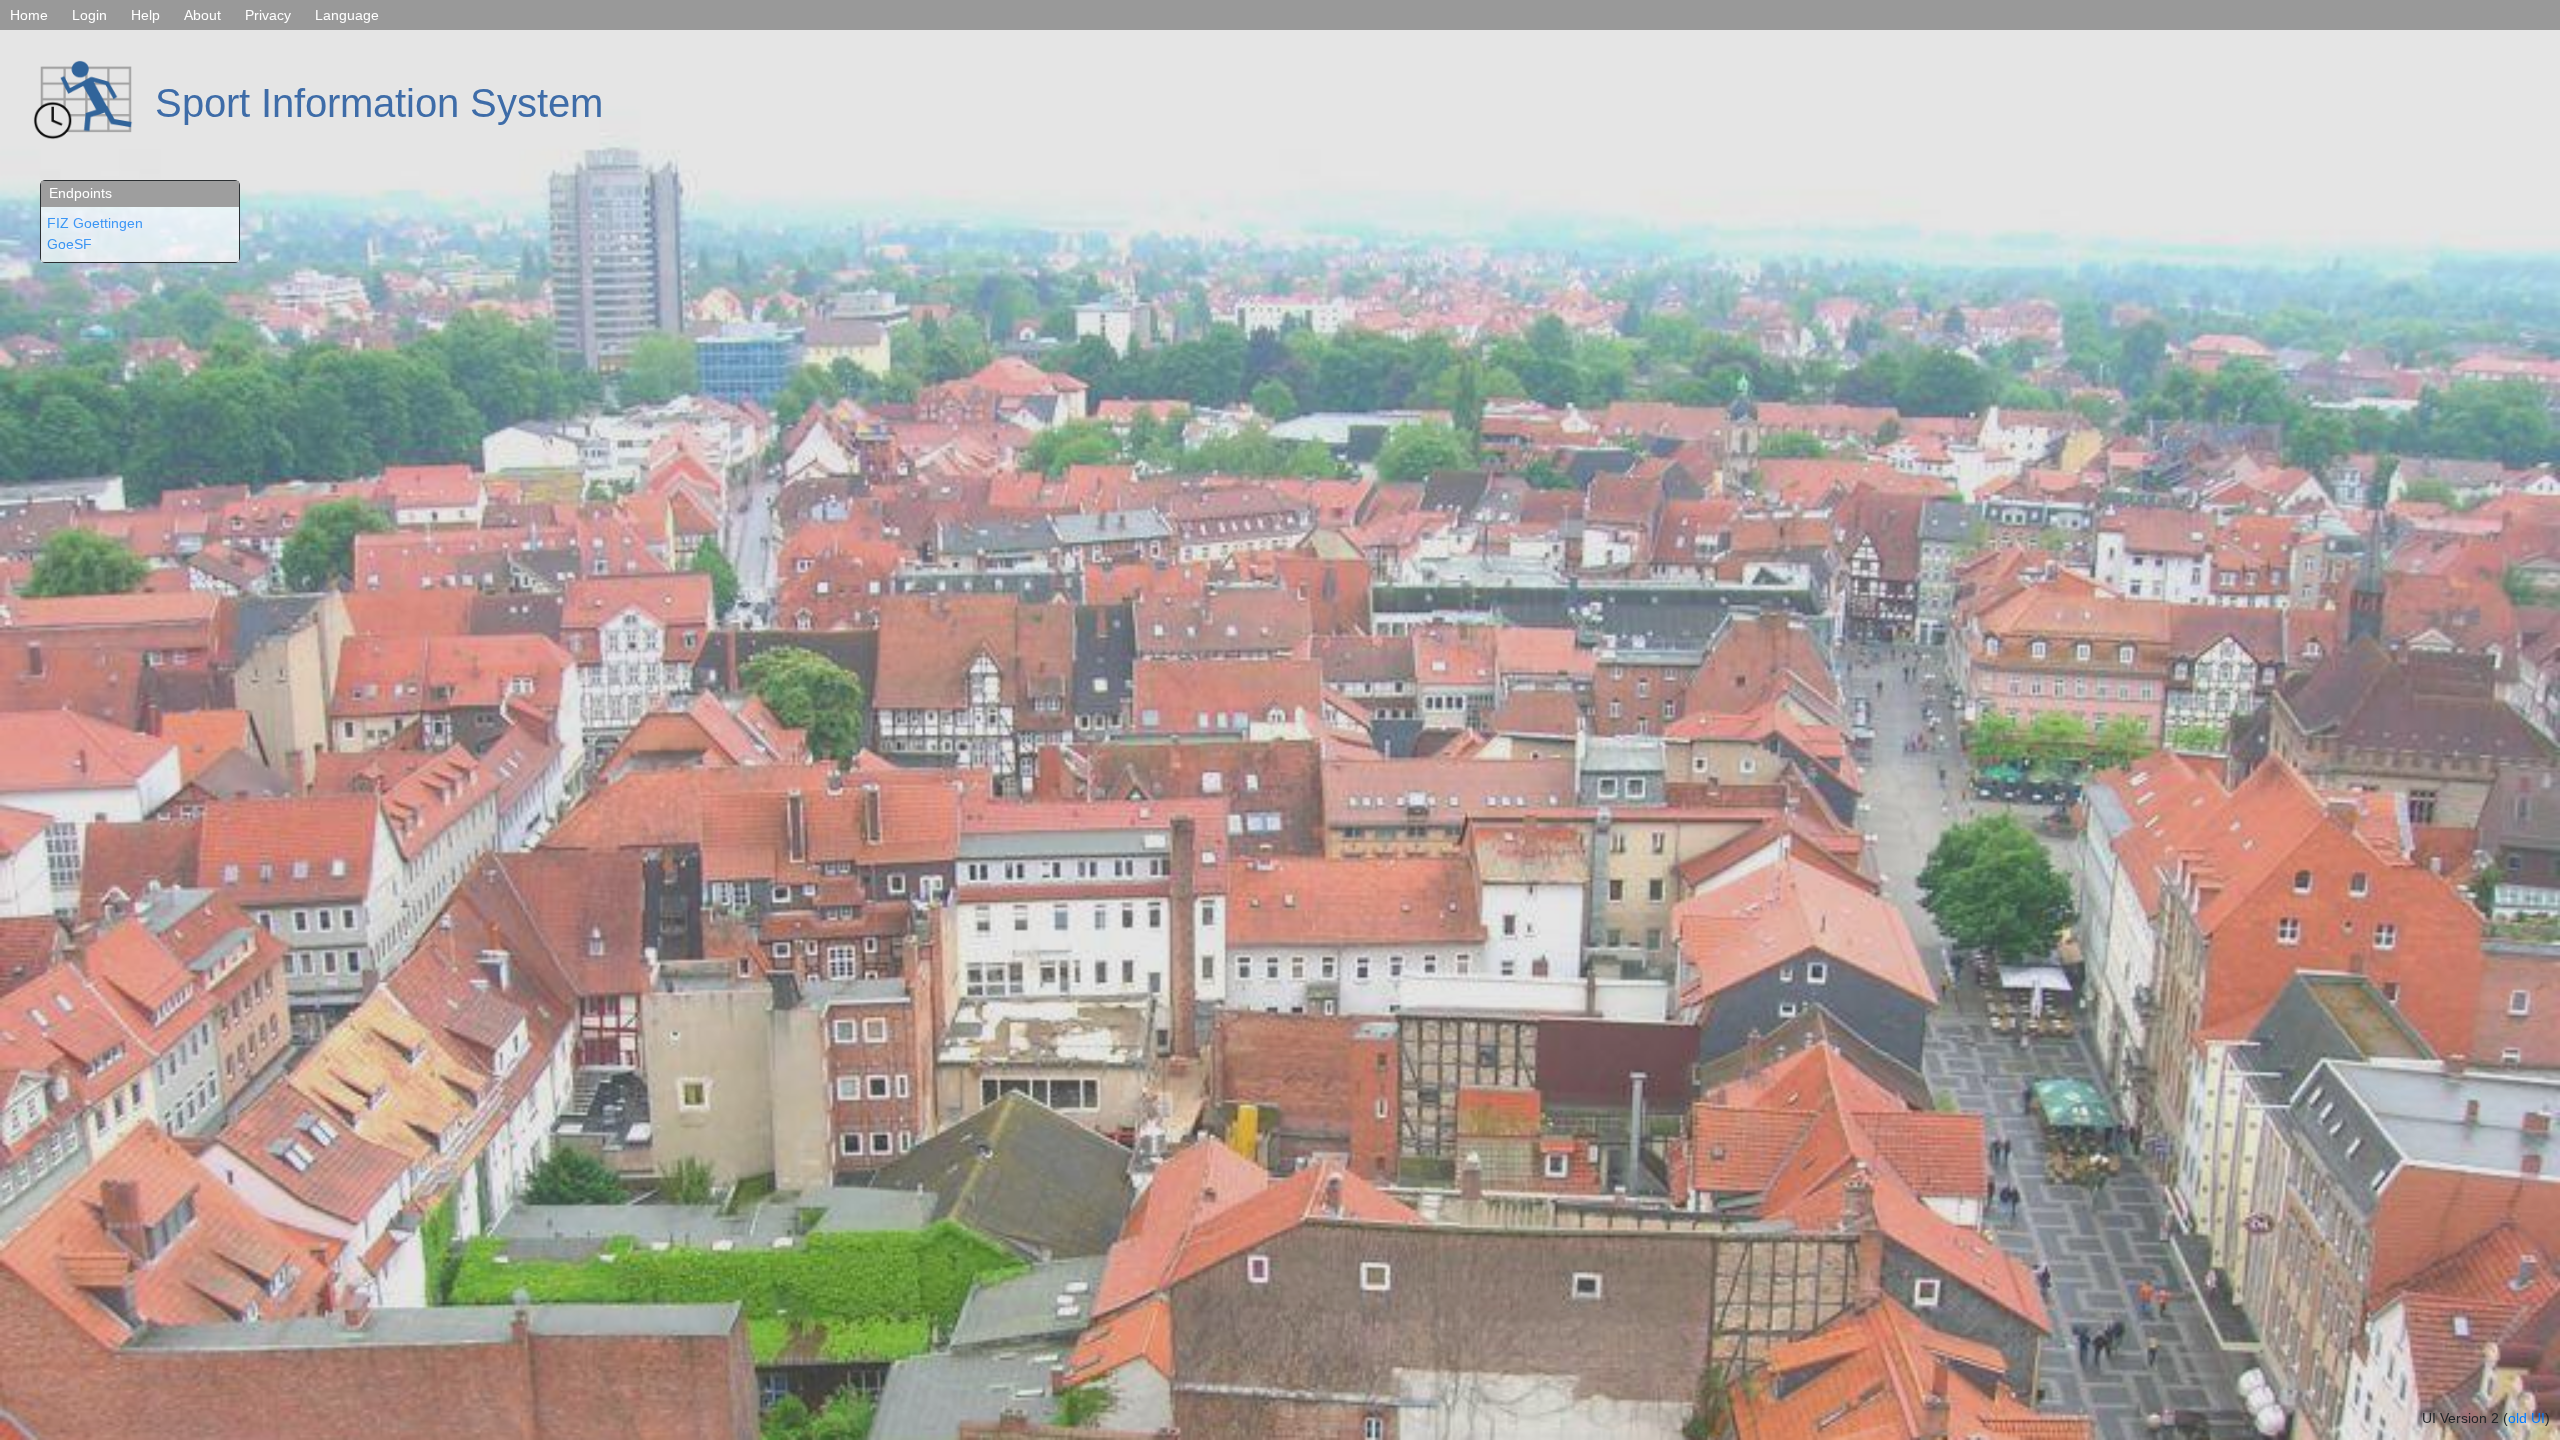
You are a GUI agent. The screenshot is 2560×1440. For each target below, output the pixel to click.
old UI (2526, 1418)
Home (29, 15)
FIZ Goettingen (95, 223)
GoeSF (69, 244)
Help (145, 15)
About (202, 15)
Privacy (268, 15)
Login (89, 15)
